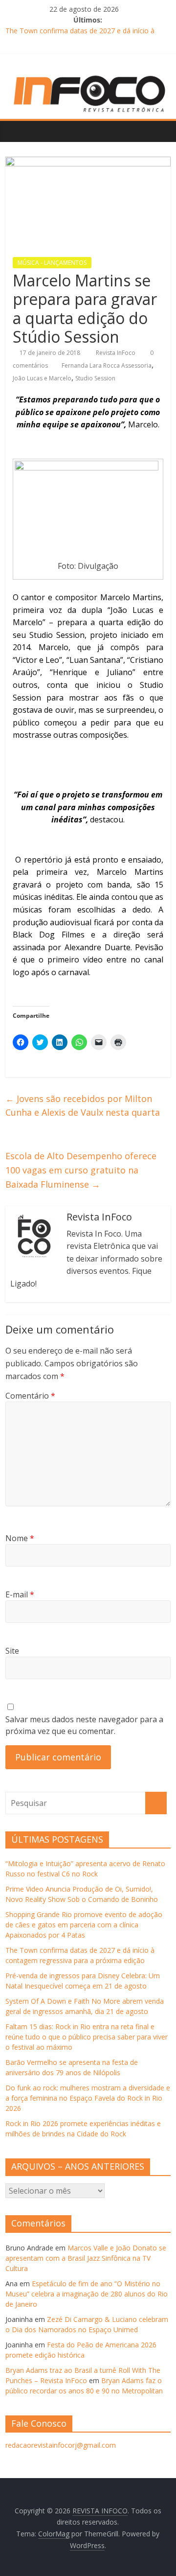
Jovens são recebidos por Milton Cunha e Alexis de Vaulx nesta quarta (83, 1106)
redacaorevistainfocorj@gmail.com (61, 2445)
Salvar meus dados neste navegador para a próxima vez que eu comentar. (84, 1725)
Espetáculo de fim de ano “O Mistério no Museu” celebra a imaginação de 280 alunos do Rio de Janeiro (87, 2294)
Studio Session (95, 378)
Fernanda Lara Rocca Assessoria (107, 365)
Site (12, 1651)
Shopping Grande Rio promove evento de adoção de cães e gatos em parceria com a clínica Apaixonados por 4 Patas (84, 1925)
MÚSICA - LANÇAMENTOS (52, 263)
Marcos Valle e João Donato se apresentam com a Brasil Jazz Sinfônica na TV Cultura (86, 2258)
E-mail (20, 1594)
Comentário (30, 1396)
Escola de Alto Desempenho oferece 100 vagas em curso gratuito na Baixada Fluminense (81, 1170)
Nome (20, 1538)
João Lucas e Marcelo (42, 378)
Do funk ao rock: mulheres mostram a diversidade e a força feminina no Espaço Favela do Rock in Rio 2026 (88, 2098)
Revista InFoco (116, 353)
